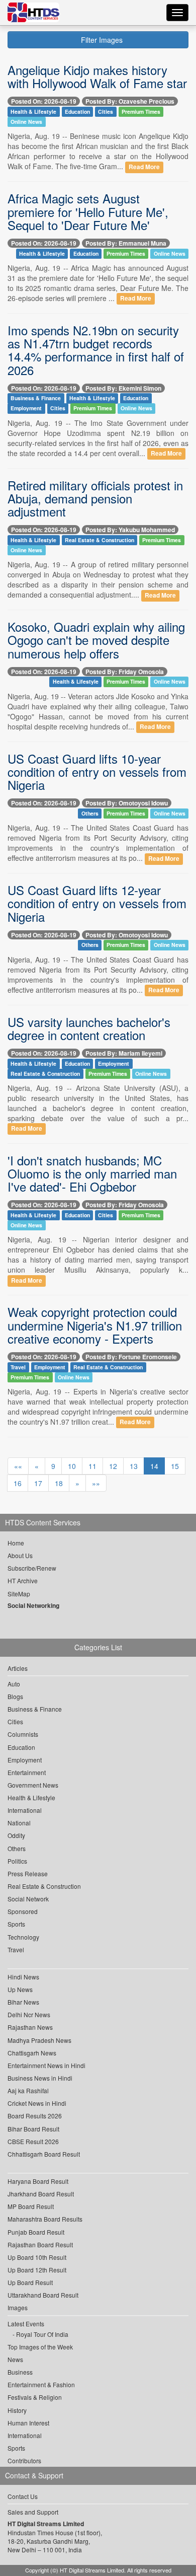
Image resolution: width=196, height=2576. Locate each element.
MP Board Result (31, 2206)
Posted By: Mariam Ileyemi (124, 1053)
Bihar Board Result (33, 2129)
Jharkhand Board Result (41, 2194)
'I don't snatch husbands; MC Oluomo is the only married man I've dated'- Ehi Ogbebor (92, 1173)
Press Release (28, 1873)
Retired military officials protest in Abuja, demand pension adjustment (95, 498)
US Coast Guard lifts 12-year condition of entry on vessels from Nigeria (97, 903)
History (17, 2410)
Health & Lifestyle (33, 112)
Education (77, 112)
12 (113, 1466)
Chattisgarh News (32, 2053)
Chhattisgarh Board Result (44, 2154)
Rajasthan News (30, 2027)
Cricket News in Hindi (37, 2103)
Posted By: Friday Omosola (125, 672)
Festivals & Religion (35, 2397)
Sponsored (23, 1911)
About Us (20, 1555)
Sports (16, 1924)
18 (59, 1483)
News (15, 2359)
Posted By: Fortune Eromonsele (131, 1357)
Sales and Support (33, 2512)
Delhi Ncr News (29, 2014)
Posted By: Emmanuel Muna (126, 243)
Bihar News (23, 2002)
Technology (23, 1937)
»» (96, 1483)
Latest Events (26, 2324)
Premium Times (141, 112)
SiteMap (19, 1594)
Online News (26, 122)
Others (90, 813)
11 (92, 1466)
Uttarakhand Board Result (43, 2295)
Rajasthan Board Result (40, 2244)
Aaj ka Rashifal (28, 2090)
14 (154, 1466)
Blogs (15, 1696)
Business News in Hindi (40, 2078)
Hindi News (23, 1977)
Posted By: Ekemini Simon (123, 388)
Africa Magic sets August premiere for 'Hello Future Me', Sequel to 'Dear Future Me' (88, 211)
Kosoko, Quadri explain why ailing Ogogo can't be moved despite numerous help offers (96, 640)
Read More (144, 167)
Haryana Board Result (38, 2181)
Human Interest (28, 2423)
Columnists (23, 1734)
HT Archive (23, 1580)
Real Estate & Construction (100, 540)
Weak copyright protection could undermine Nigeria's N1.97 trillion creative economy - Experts (95, 1325)
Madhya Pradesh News (39, 2040)
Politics (17, 1861)
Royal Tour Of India (42, 2334)
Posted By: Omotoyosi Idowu (127, 803)
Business (20, 2372)
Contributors (24, 2460)
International (25, 1810)
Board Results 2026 (35, 2116)
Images (18, 2307)
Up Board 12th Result (37, 2270)
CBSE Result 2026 (33, 2141)
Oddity (16, 1835)
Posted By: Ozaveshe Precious (130, 101)
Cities (106, 112)
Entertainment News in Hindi (46, 2065)
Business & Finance (36, 398)
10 (72, 1466)
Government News (33, 1785)
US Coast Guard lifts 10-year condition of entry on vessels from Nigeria (97, 772)
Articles (18, 1668)
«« (18, 1466)
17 (38, 1483)
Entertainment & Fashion (41, 2384)
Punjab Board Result (36, 2232)
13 (134, 1466)
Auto (14, 1684)
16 (18, 1483)
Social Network (28, 1899)
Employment (26, 409)
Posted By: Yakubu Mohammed (130, 530)
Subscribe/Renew (32, 1568)
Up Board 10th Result (37, 2257)
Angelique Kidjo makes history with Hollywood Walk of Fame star (97, 76)
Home (16, 1543)
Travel (18, 1367)
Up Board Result (30, 2282)
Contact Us (23, 2496)
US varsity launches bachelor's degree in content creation (89, 1028)
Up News (20, 1989)
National (19, 1823)
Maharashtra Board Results (45, 2219)
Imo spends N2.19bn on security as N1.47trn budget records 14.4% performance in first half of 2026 (96, 350)
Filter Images (101, 40)
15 (175, 1466)
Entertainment (27, 1772)
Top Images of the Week (40, 2347)
